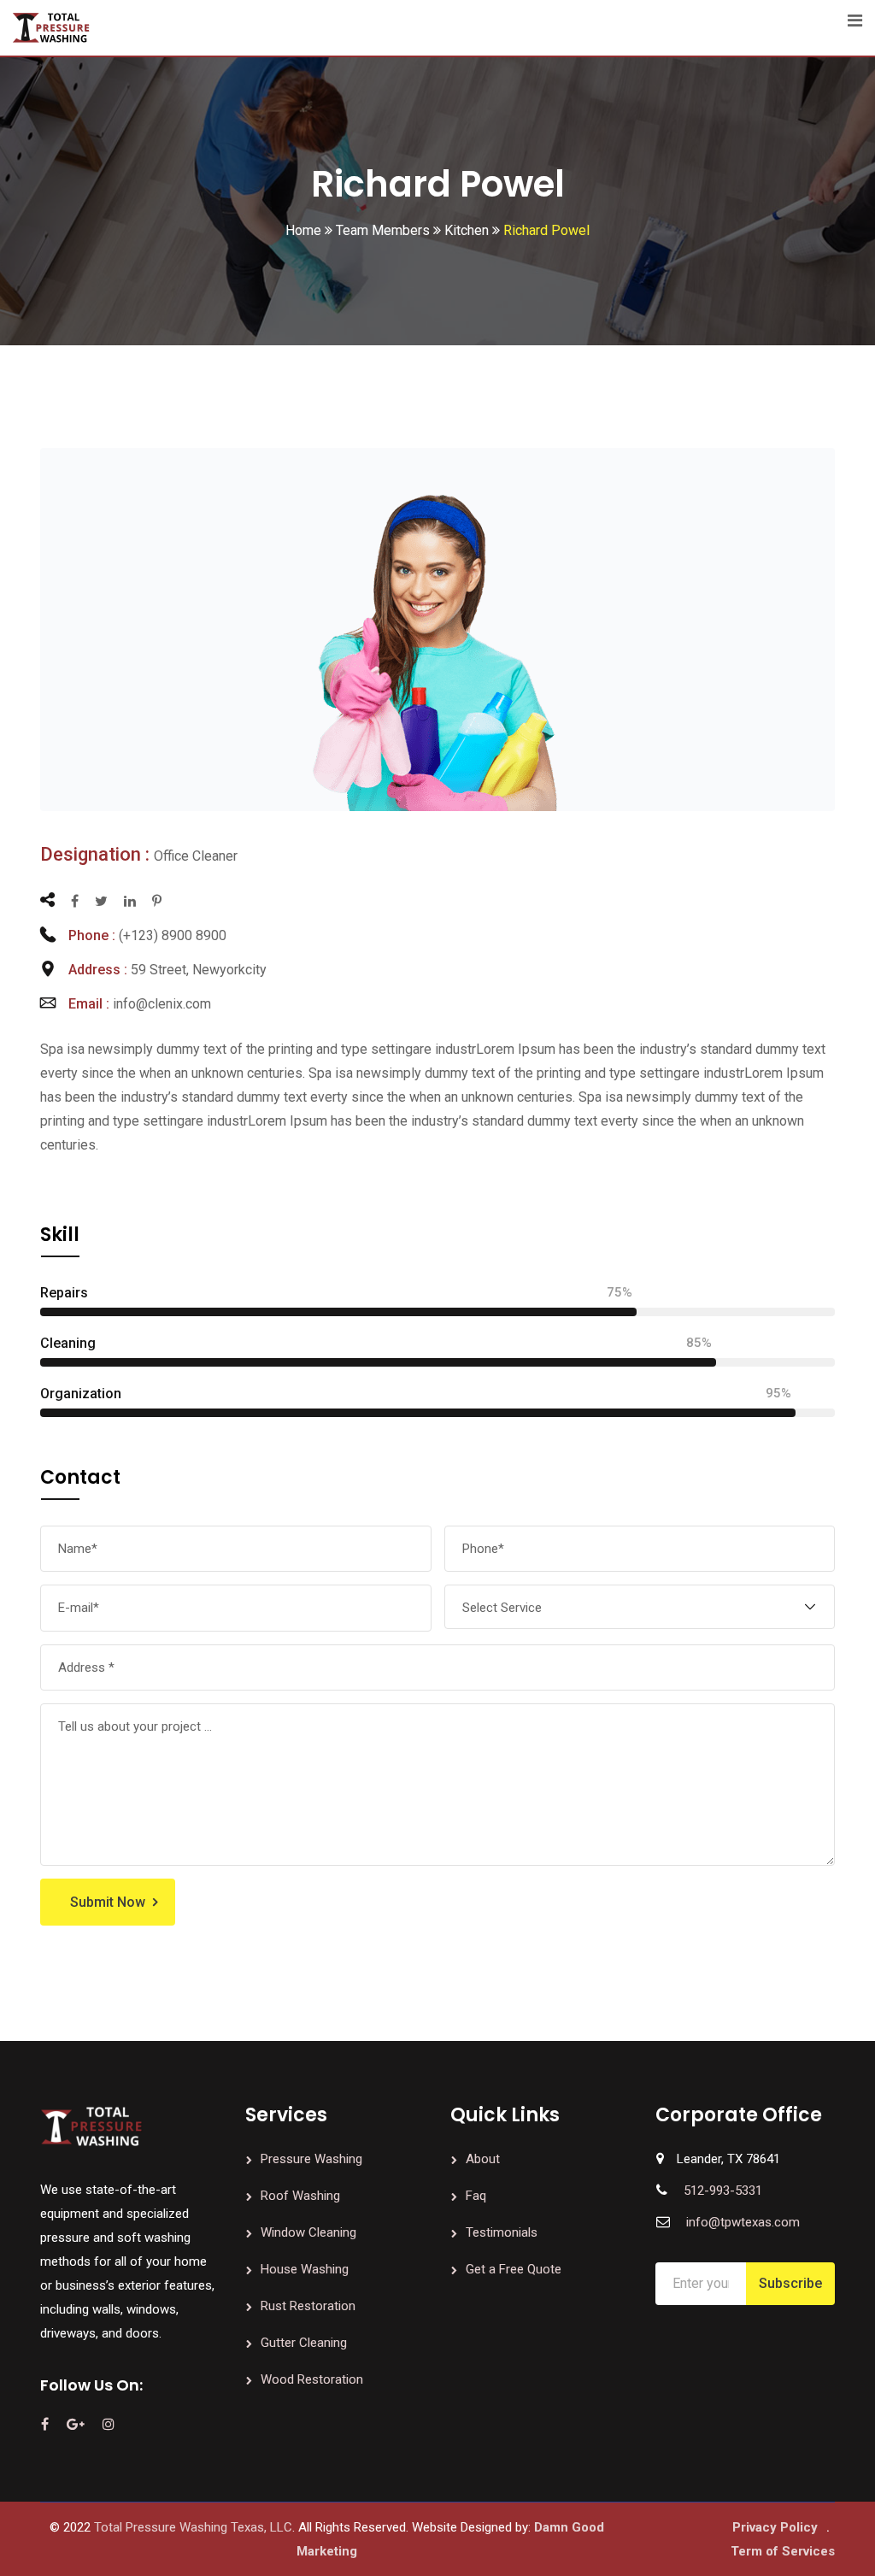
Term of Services (783, 2551)
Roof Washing (300, 2196)
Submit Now (108, 1902)
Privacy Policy (775, 2527)
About (483, 2159)
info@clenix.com (162, 1004)
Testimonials (502, 2232)
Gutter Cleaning (304, 2343)
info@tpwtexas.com (743, 2222)
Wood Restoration (312, 2379)
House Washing (305, 2269)
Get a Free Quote (514, 2269)
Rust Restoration (308, 2306)
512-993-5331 (723, 2191)
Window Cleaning (308, 2232)
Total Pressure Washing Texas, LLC (193, 2527)
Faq (476, 2196)
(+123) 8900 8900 (173, 935)
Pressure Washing (311, 2159)
